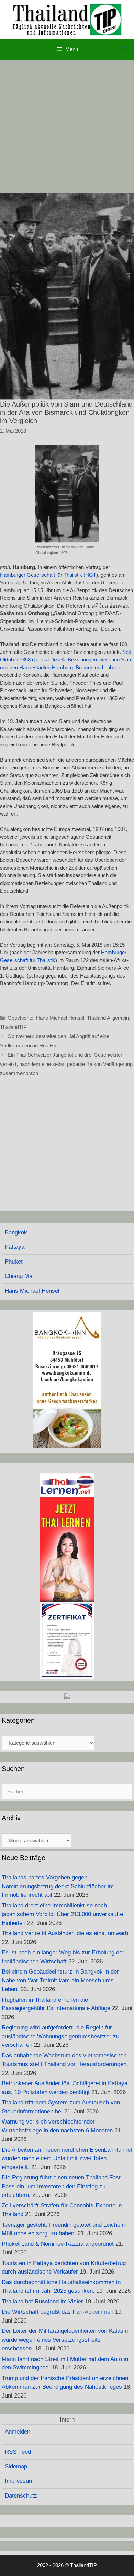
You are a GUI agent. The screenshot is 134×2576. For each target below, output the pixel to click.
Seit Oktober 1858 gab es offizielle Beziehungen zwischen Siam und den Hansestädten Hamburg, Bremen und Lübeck (66, 660)
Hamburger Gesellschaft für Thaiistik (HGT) (49, 575)
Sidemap (16, 2467)
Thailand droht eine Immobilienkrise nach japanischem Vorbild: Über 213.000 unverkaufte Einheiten (62, 1914)
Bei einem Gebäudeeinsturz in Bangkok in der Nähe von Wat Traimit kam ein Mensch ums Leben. (60, 1980)
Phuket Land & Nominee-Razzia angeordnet (58, 2244)
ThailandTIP (13, 1027)
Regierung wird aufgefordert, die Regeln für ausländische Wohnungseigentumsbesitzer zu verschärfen (60, 2036)
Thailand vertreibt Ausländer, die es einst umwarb (65, 1933)
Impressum (19, 2481)
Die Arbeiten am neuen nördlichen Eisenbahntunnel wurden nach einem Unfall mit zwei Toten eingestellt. (67, 2158)
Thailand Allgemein (108, 1018)
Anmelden (18, 2432)
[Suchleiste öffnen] (124, 49)
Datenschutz (21, 2496)
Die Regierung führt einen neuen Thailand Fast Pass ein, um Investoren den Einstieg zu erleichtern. (61, 2186)
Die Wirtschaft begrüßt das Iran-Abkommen (58, 2312)
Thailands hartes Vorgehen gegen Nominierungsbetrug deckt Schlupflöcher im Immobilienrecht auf (58, 1886)
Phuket (14, 1262)
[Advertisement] (67, 126)
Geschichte (20, 1018)
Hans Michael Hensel (60, 1018)
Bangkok (16, 1233)
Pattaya (15, 1247)
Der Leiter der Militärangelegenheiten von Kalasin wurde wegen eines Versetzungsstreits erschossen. (65, 2340)
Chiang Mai (19, 1276)
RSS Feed (18, 2452)
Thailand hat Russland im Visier (42, 2301)
